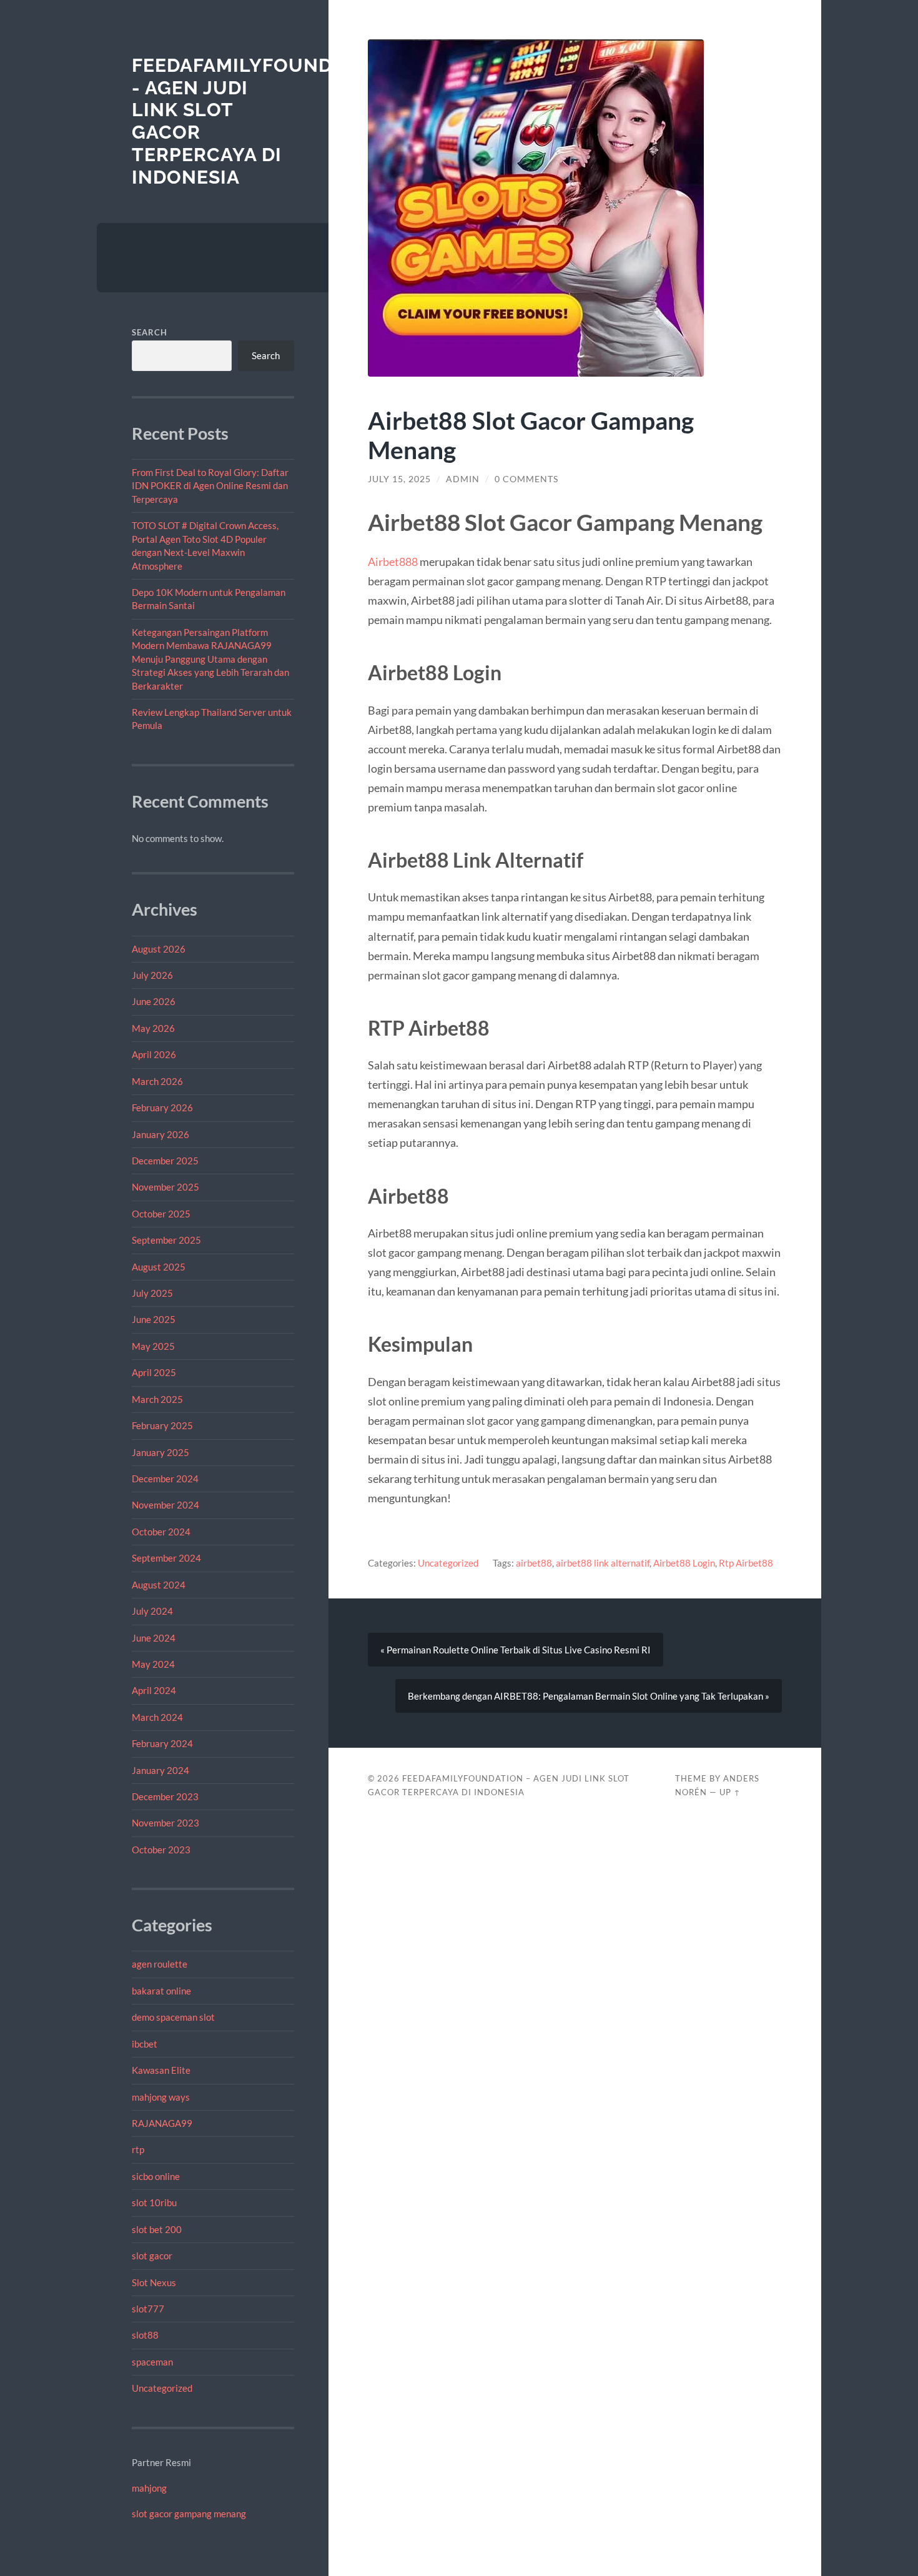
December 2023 (165, 1796)
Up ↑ (730, 1792)
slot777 (148, 2309)
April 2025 (154, 1372)
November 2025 (165, 1187)
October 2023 (161, 1850)
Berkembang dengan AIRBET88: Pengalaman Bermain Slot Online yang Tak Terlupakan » (589, 1696)
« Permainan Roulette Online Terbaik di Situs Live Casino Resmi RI (516, 1650)
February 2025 (162, 1425)
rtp (138, 2149)
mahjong (149, 2488)
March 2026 (157, 1081)
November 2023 (165, 1823)
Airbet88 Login (684, 1563)
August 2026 (159, 949)
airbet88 (534, 1563)
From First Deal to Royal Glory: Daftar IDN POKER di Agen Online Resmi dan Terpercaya (210, 486)
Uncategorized (162, 2388)
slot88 (145, 2335)
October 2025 (161, 1214)
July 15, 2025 (399, 479)
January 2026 (160, 1134)
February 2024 (162, 1743)
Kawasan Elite (161, 2070)
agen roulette (160, 1964)
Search (150, 332)
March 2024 (157, 1717)
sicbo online (156, 2176)
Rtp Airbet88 (746, 1563)
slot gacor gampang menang (189, 2514)
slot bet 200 (157, 2229)
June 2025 (154, 1319)
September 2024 (166, 1558)
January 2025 (160, 1452)
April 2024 (154, 1690)
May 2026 (153, 1028)
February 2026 (162, 1107)
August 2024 (159, 1585)
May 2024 (153, 1664)
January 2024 (160, 1770)
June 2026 (154, 1001)
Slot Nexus (154, 2282)
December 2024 (165, 1479)
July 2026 (152, 975)
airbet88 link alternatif (603, 1563)
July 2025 (152, 1293)
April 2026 (154, 1054)
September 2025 (166, 1240)
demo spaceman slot (173, 2017)
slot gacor (152, 2256)
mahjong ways (161, 2097)
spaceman (152, 2362)
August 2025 (159, 1267)
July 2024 (152, 1611)
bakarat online (161, 1991)
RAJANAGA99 (162, 2123)
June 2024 (154, 1638)
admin (463, 479)
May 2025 (153, 1346)
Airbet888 (393, 562)
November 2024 (165, 1505)
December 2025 (165, 1161)
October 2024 (161, 1532)
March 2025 (157, 1399)
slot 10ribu (154, 2202)
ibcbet (145, 2044)
